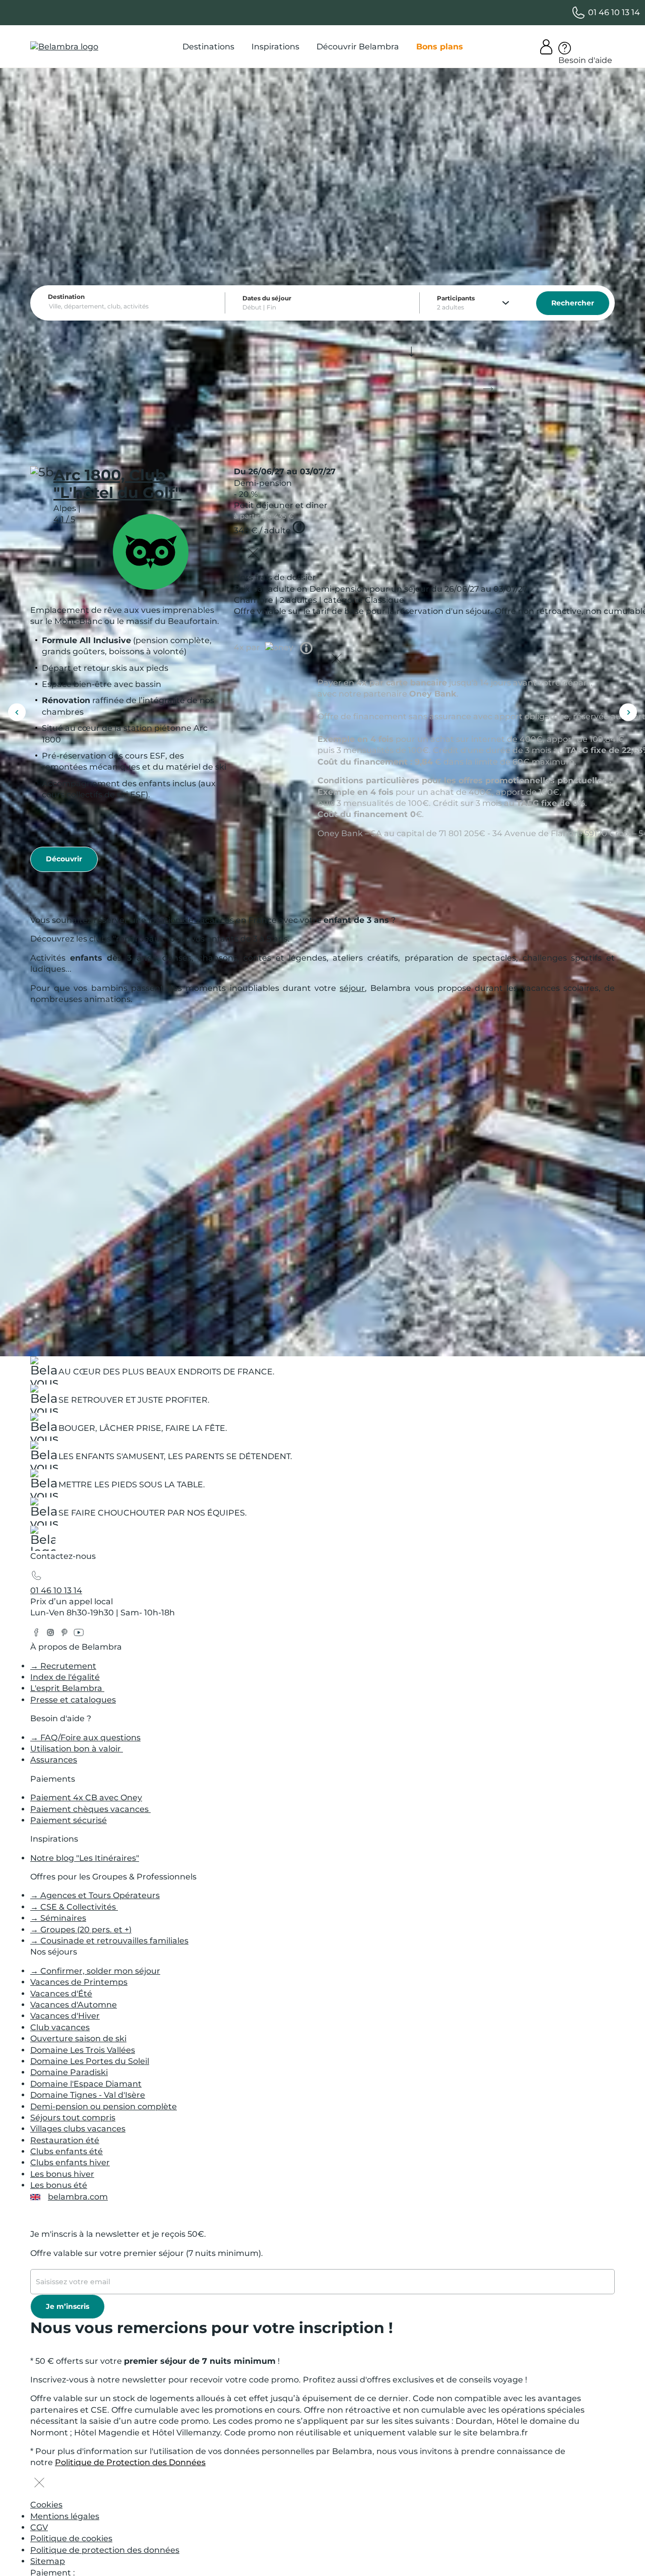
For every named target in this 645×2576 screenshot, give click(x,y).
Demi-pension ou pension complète (104, 2107)
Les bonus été (59, 2185)
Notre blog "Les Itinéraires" (85, 1858)
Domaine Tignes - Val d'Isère (88, 2095)
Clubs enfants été (67, 2151)
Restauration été (65, 2140)
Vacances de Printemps (79, 1982)
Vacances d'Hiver (65, 2016)
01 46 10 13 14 (56, 1590)
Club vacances (60, 2027)
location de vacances (191, 920)
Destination (66, 297)
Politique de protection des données (105, 2550)
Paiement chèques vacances (90, 1809)
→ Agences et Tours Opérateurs (95, 1895)
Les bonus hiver (62, 2174)
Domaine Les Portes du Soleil (90, 2061)
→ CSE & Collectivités (74, 1907)
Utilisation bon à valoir (77, 1749)
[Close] (253, 554)
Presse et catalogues (73, 1700)
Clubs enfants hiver (70, 2162)
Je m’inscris (68, 2306)
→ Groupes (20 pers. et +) (81, 1930)
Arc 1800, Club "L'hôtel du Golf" (117, 484)
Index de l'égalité (65, 1677)
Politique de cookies (71, 2538)
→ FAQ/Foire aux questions (85, 1738)
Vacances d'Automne (74, 2005)
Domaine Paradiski (69, 2072)
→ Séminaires (58, 1918)
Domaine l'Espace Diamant (86, 2084)
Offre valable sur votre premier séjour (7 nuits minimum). (147, 2253)
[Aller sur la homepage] (43, 1541)
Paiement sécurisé (69, 1820)
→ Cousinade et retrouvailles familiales (109, 1941)
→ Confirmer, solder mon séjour (95, 1971)
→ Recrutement (63, 1666)
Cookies (46, 2505)
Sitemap (48, 2561)
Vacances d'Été (61, 1994)
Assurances (54, 1760)
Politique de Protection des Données (130, 2462)
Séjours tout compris (73, 2118)
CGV (39, 2527)
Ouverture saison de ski (78, 2038)
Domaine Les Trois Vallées (83, 2050)
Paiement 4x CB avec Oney (86, 1798)
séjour (352, 988)
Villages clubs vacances (78, 2129)
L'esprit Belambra (67, 1688)
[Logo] (64, 47)
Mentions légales (65, 2516)
